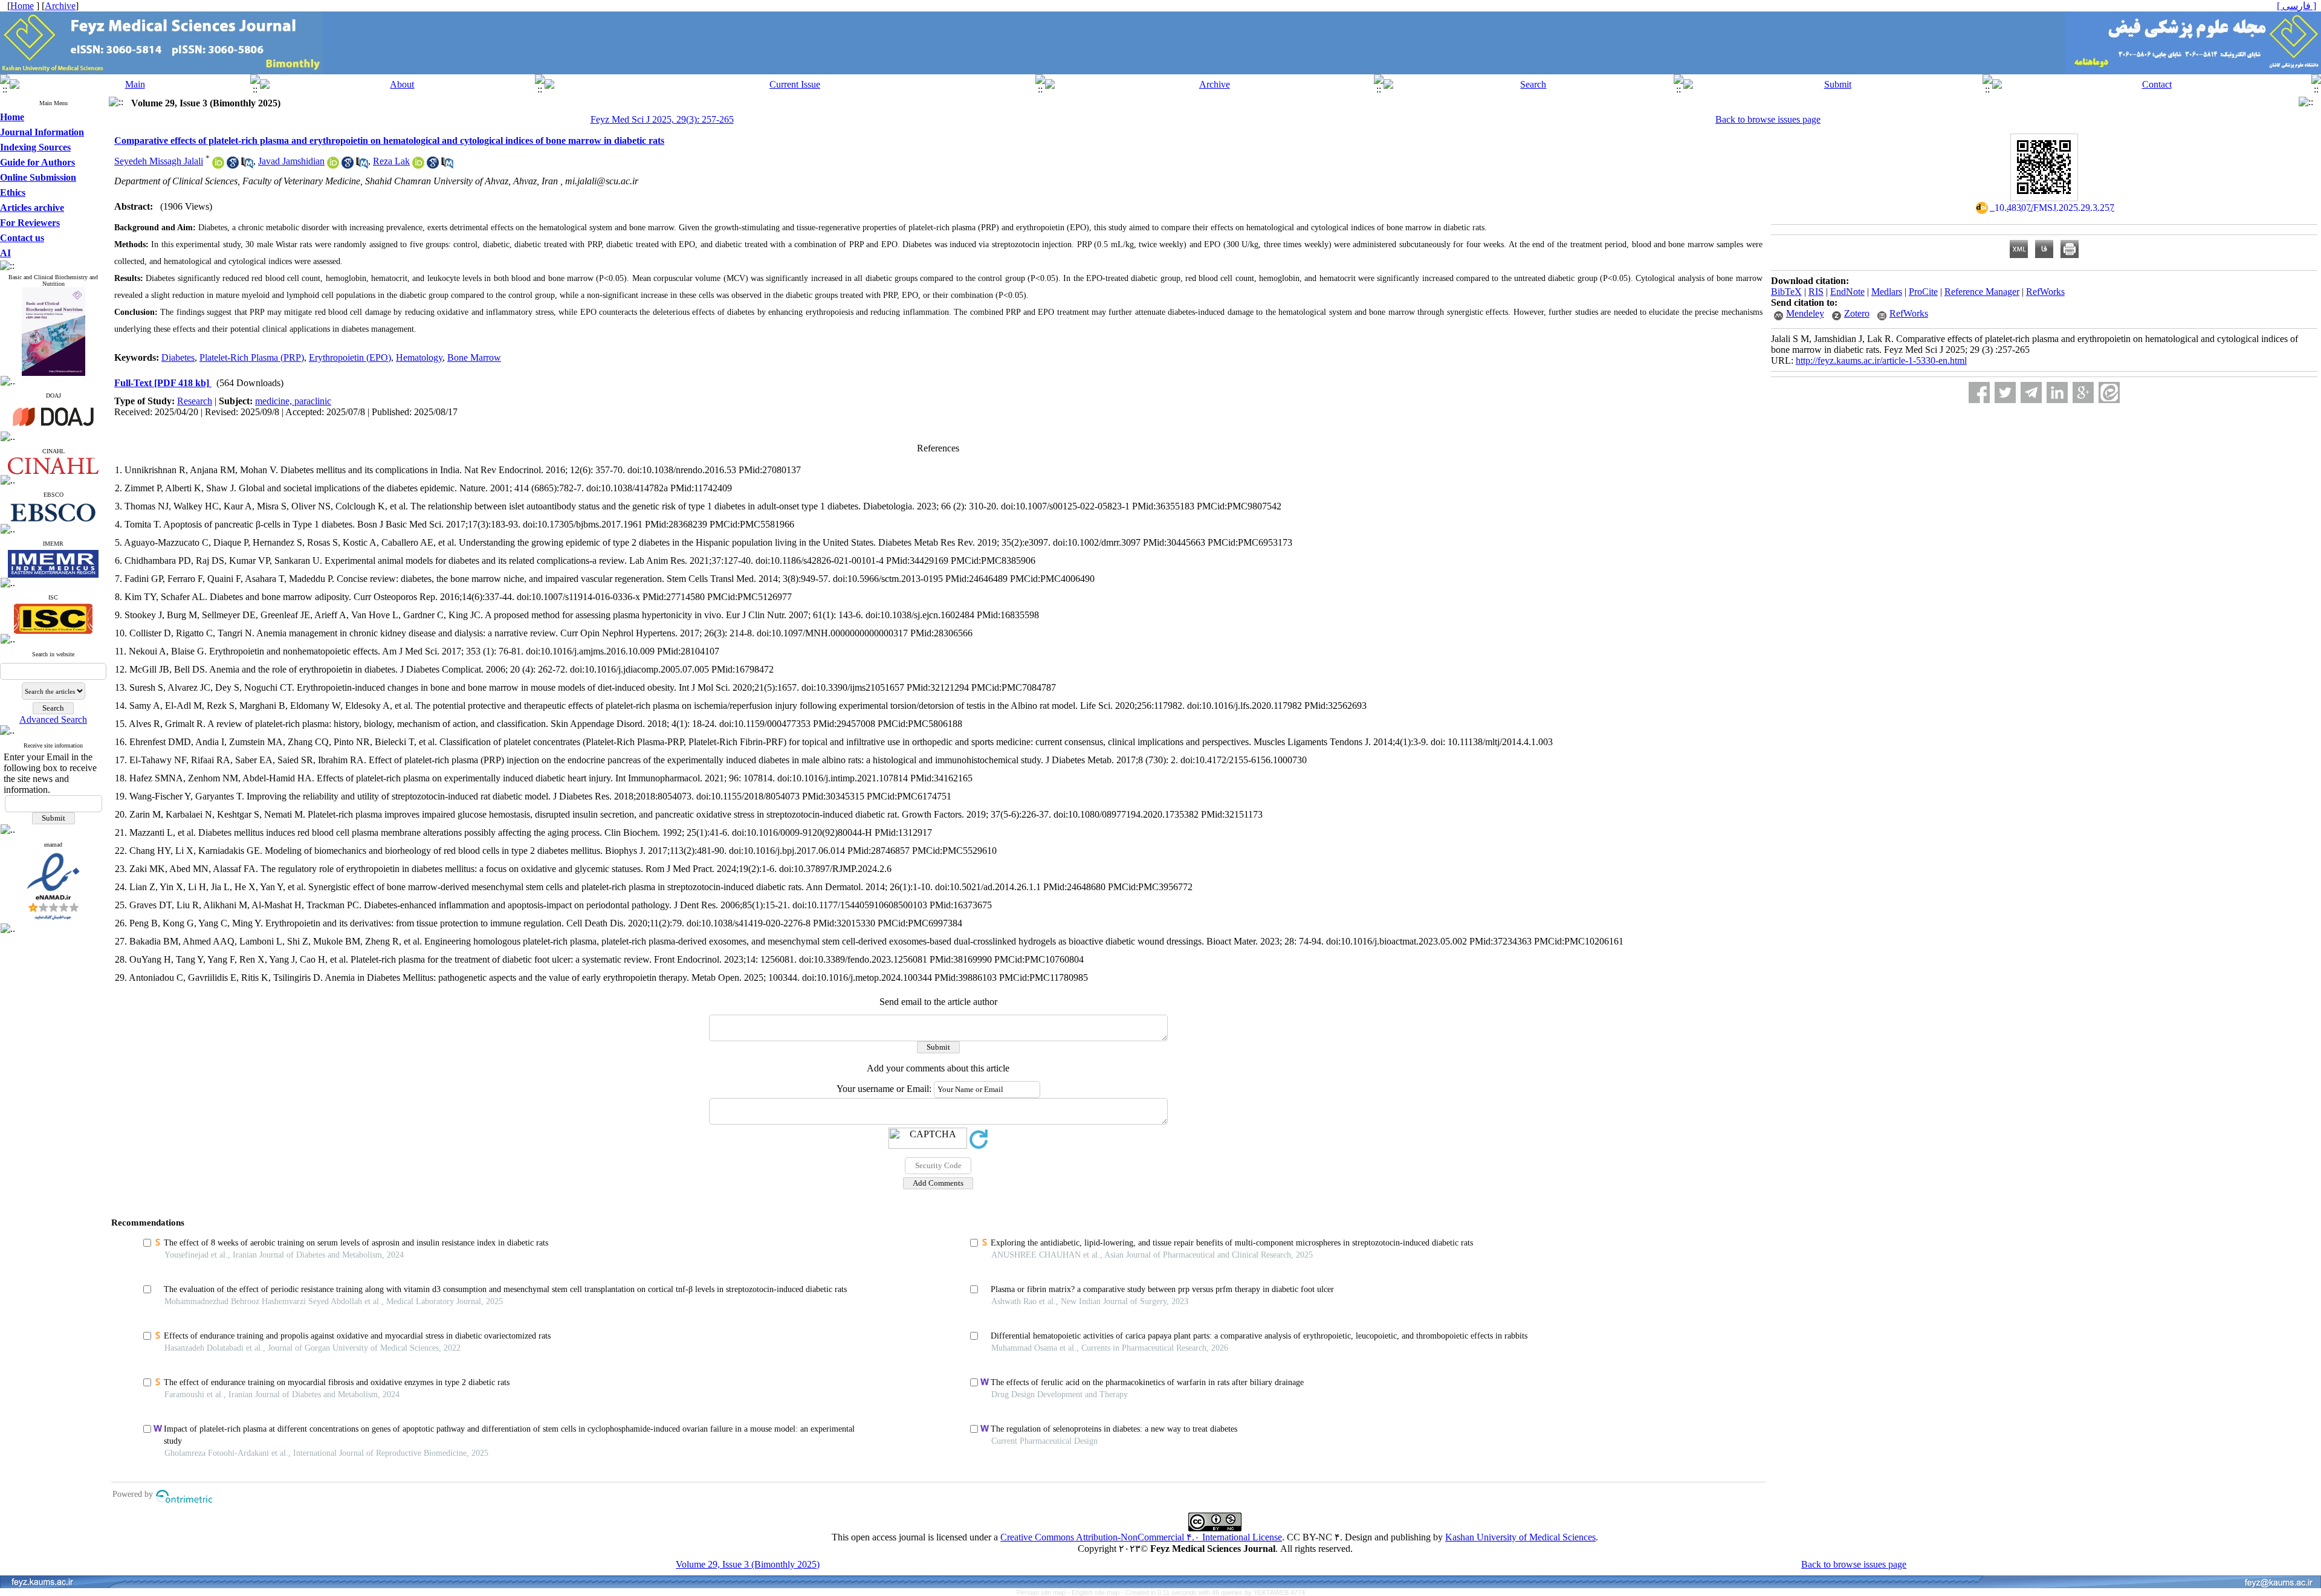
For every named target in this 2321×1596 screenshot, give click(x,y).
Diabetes (178, 357)
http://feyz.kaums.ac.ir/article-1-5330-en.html (1881, 360)
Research (195, 401)
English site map (1096, 1592)
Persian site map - (1044, 1592)
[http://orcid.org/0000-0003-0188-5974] (218, 165)
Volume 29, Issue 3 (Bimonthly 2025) (748, 1564)
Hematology (419, 357)
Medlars (1887, 292)
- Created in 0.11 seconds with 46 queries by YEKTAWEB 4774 (1213, 1592)
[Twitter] (2005, 393)
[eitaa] (2109, 393)
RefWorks (2045, 292)
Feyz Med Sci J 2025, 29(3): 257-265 (662, 119)
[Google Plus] (2083, 393)
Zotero (1857, 313)
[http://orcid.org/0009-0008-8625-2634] (418, 165)
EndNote (1847, 292)
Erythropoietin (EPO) (350, 357)
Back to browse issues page (1768, 119)
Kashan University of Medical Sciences (1520, 1537)
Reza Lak (391, 161)
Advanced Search (53, 719)
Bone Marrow (474, 357)
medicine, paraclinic (293, 401)
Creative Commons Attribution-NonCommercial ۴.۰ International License (1141, 1537)
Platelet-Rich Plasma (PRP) (252, 357)
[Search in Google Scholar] (233, 165)
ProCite (1923, 292)
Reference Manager (1982, 292)
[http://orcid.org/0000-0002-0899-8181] (333, 165)
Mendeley (1805, 313)
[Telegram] (2031, 393)
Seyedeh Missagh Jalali (159, 161)
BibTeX (1786, 292)
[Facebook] (1979, 393)
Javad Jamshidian (291, 161)
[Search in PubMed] (247, 165)
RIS (1816, 292)
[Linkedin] (2057, 393)
